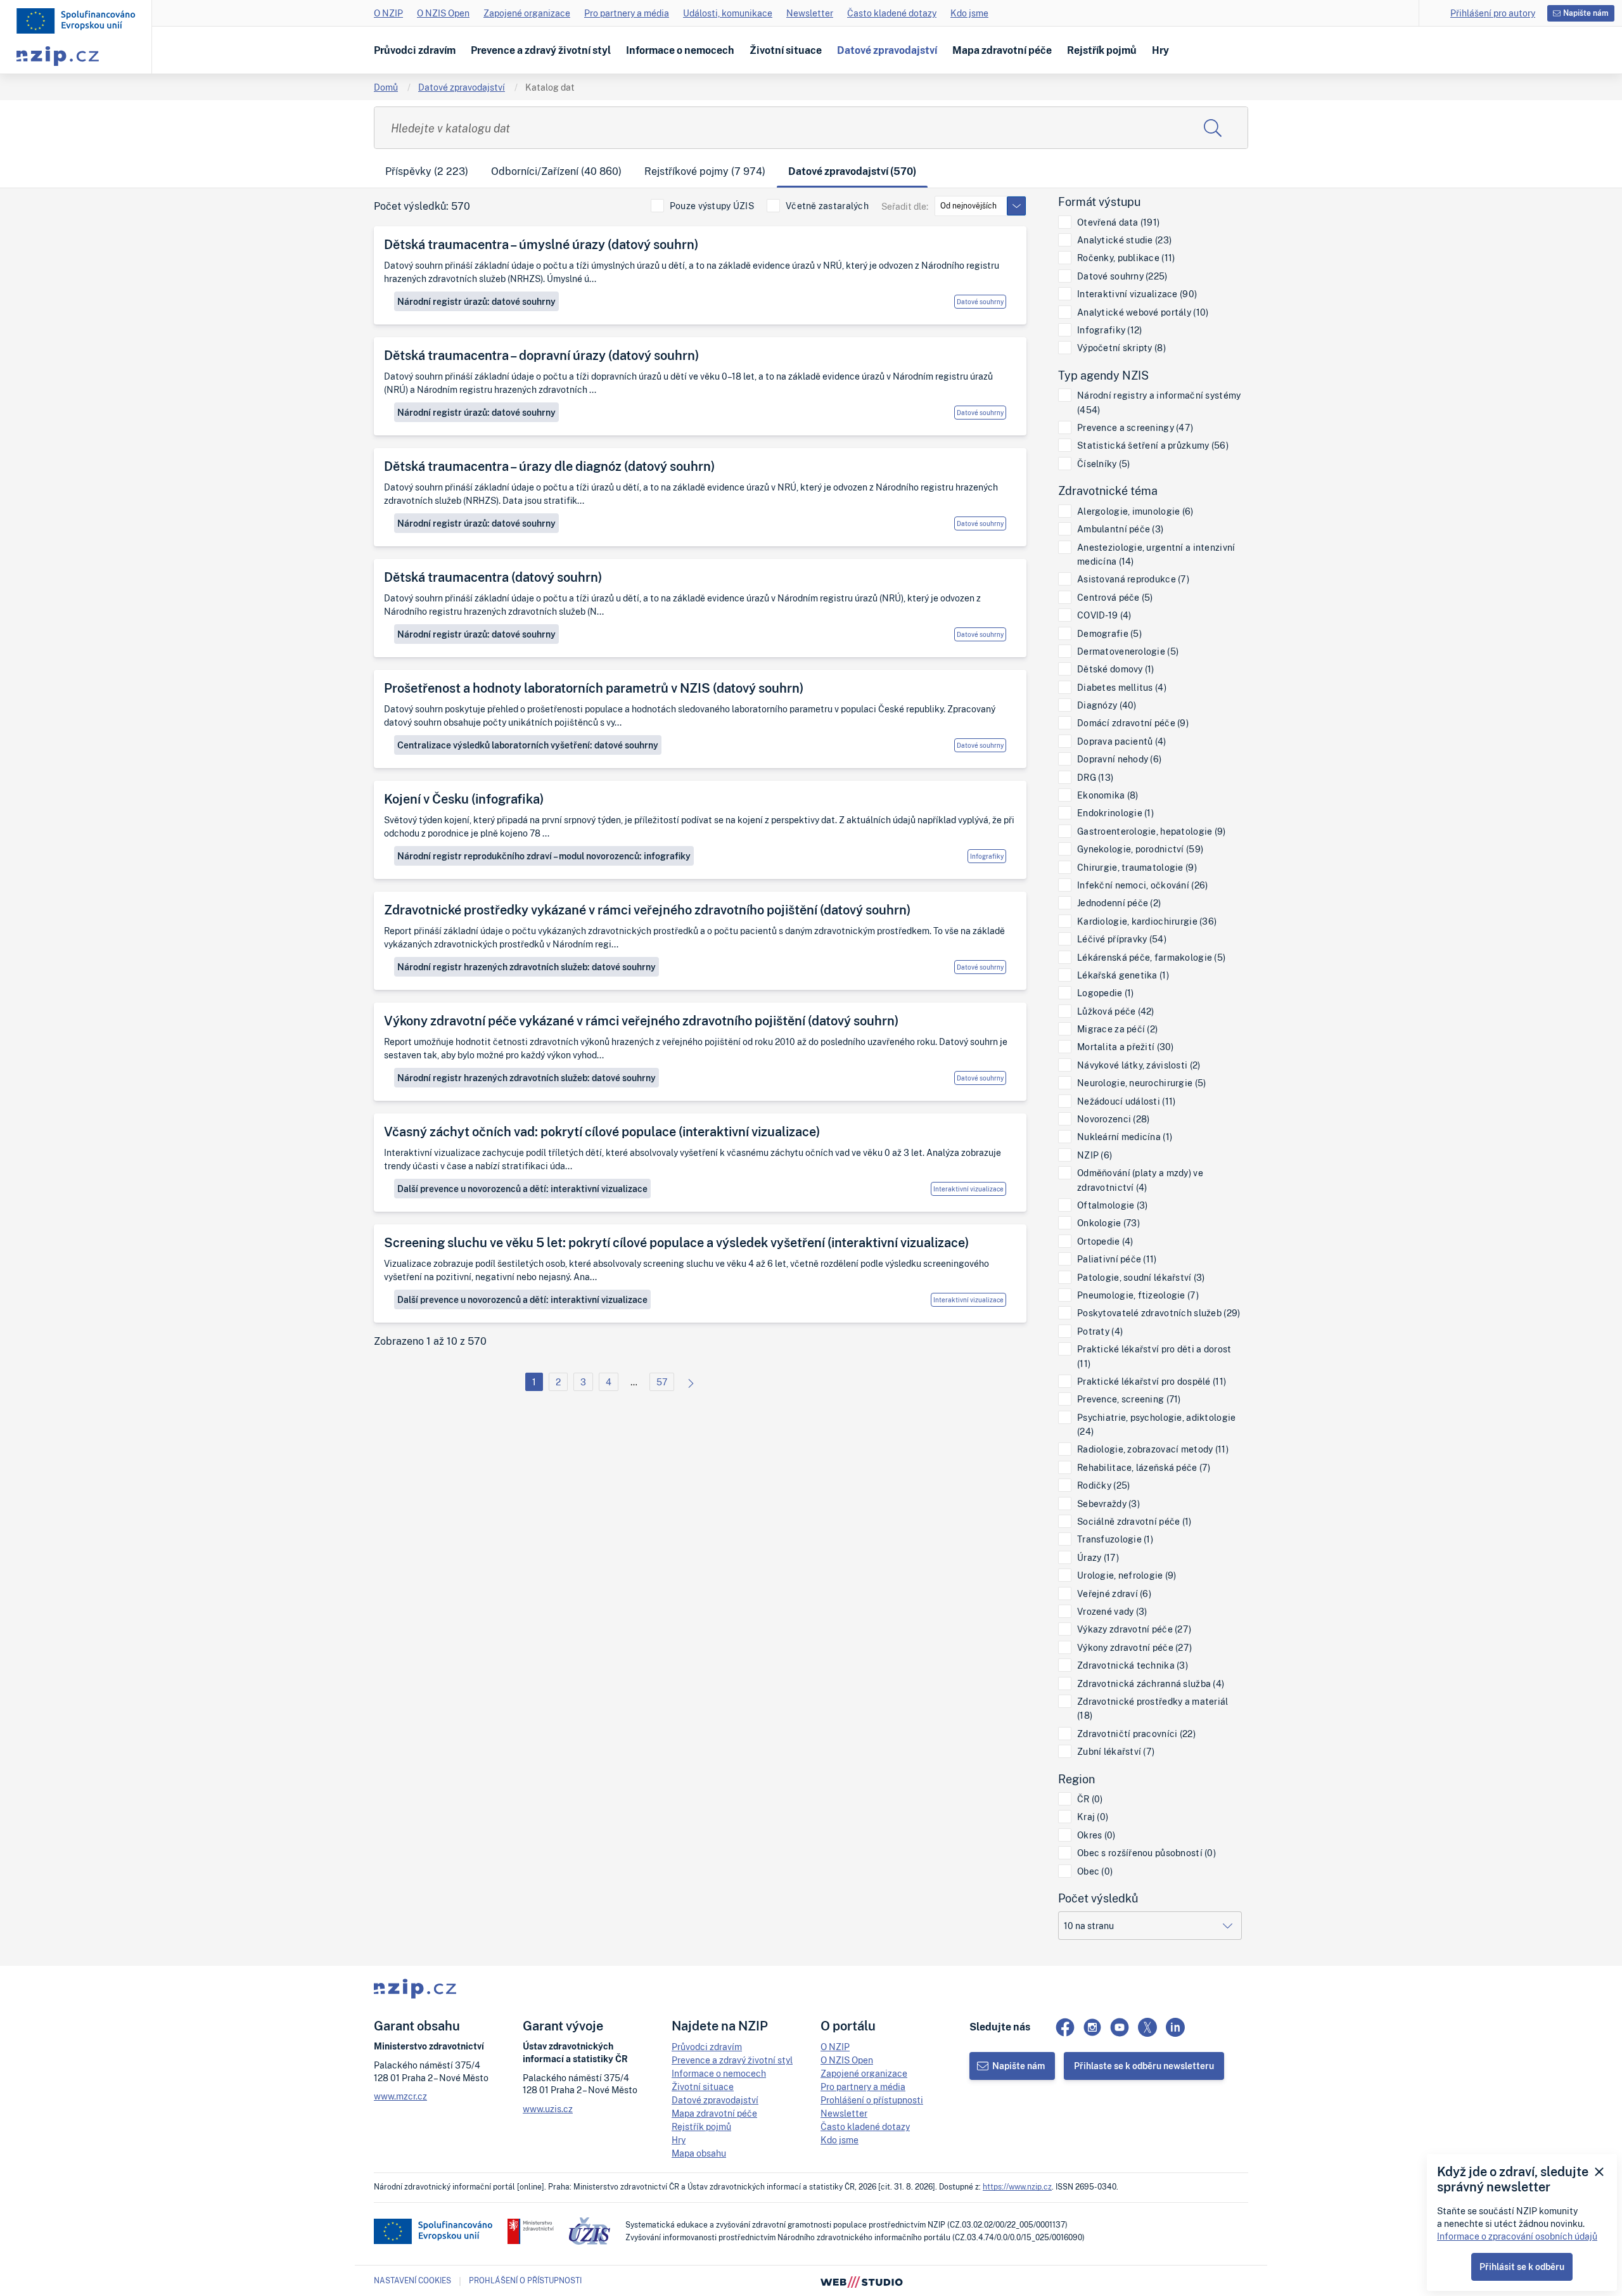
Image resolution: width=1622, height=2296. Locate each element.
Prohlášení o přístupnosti (872, 2100)
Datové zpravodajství (887, 50)
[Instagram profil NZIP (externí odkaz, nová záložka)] (1092, 2027)
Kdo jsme (969, 13)
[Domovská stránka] (76, 21)
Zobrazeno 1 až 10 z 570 (430, 1341)
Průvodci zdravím (415, 50)
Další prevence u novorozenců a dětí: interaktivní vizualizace (522, 1189)
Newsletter (810, 13)
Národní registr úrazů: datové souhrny (476, 301)
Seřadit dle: (905, 206)
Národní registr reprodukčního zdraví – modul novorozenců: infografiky (544, 856)
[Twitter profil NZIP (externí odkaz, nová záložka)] (1147, 2027)
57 (662, 1382)
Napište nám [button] (1586, 13)
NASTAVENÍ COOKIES (412, 2281)
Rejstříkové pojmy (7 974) (705, 171)
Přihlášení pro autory (1493, 13)
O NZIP (388, 13)
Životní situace (786, 50)
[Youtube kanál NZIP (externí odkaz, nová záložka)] (1120, 2027)
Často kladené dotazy (892, 13)
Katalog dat (550, 87)
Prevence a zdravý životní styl (541, 50)
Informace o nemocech (680, 50)
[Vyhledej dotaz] (1213, 128)
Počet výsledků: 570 (422, 206)
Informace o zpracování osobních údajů (1517, 2236)
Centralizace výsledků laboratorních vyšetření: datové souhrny (528, 745)
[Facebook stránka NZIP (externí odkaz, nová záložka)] (1065, 2027)
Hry (1160, 50)
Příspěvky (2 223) (427, 171)
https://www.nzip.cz (1017, 2187)
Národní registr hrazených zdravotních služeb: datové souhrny (527, 967)
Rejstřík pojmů (1102, 50)
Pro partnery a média (627, 13)
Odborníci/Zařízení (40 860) (556, 171)
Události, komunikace (728, 13)
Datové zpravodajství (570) (852, 171)
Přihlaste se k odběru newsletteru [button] (1144, 2066)
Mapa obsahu (699, 2153)
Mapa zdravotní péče (1002, 50)
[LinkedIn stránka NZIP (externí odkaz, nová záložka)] (1175, 2027)
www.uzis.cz (548, 2109)
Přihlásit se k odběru (1522, 2267)
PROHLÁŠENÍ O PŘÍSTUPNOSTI (525, 2280)
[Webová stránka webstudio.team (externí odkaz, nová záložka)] (862, 2281)
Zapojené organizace (527, 13)
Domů (386, 87)
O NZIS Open (443, 13)
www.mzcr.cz (400, 2096)
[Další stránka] (687, 1382)
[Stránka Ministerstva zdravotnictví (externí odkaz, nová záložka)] (531, 2231)
